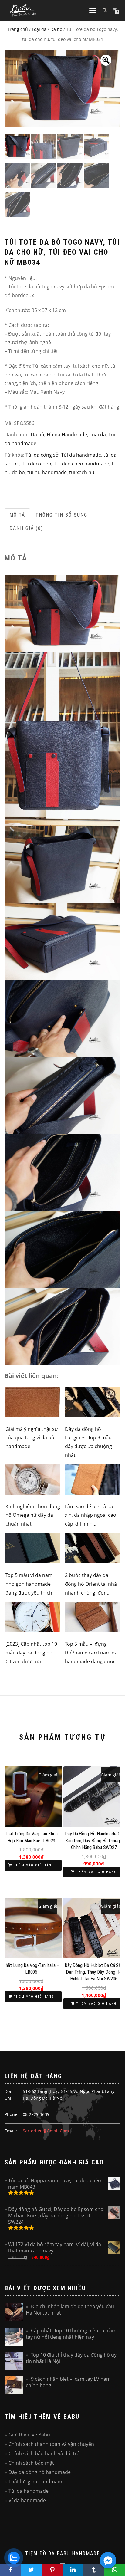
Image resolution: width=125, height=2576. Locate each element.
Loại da (39, 29)
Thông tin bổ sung (61, 515)
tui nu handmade (47, 472)
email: (11, 2131)
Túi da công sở (42, 455)
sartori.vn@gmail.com (46, 2131)
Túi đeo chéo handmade (81, 464)
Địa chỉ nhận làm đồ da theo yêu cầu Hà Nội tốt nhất (70, 2310)
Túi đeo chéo (37, 464)
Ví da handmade (27, 2500)
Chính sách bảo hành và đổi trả (44, 2453)
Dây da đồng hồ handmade (40, 2472)
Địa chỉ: (8, 2095)
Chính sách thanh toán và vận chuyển (51, 2444)
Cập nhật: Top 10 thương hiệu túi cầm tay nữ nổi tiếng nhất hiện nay (71, 2334)
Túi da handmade (81, 455)
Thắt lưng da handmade (36, 2482)
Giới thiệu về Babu (29, 2435)
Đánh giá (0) (26, 528)
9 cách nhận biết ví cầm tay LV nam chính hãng (68, 2382)
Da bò (56, 29)
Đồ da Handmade (67, 435)
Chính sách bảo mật (31, 2463)
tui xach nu (82, 472)
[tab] (18, 515)
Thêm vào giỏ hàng (34, 1865)
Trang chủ (18, 29)
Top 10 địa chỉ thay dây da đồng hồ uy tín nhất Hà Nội (71, 2358)
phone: (12, 2114)
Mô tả (17, 515)
